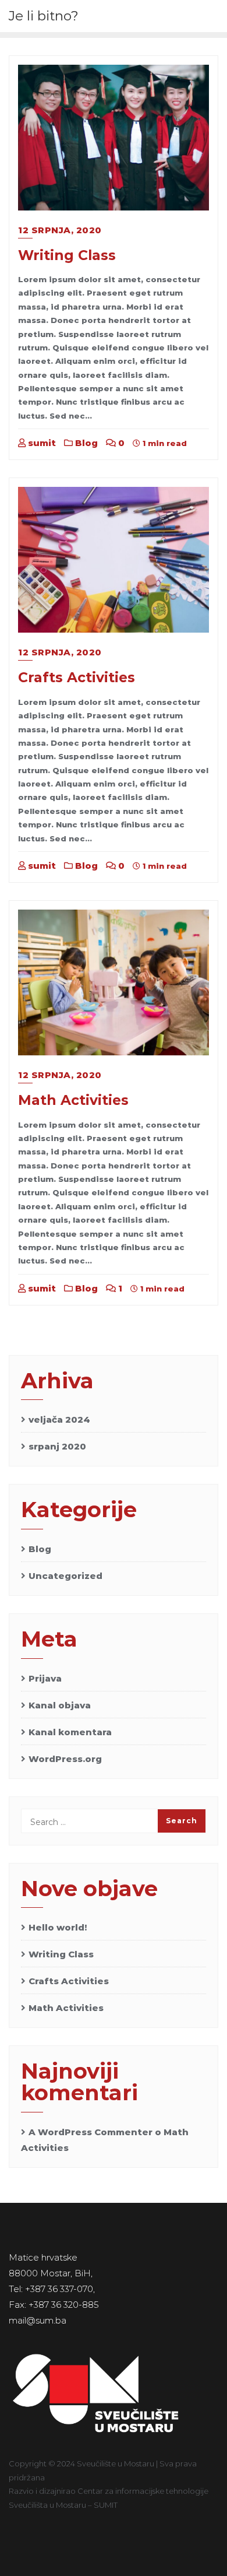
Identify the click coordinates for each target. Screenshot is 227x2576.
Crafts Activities (77, 677)
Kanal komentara (70, 1732)
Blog (85, 443)
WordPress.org (65, 1759)
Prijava (45, 1678)
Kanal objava (60, 1705)
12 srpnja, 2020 (60, 230)
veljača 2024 (59, 1419)
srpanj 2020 (57, 1446)
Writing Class (67, 255)
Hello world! (58, 1927)
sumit (41, 443)
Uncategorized (65, 1576)
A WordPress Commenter (91, 2132)
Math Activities (73, 1100)
